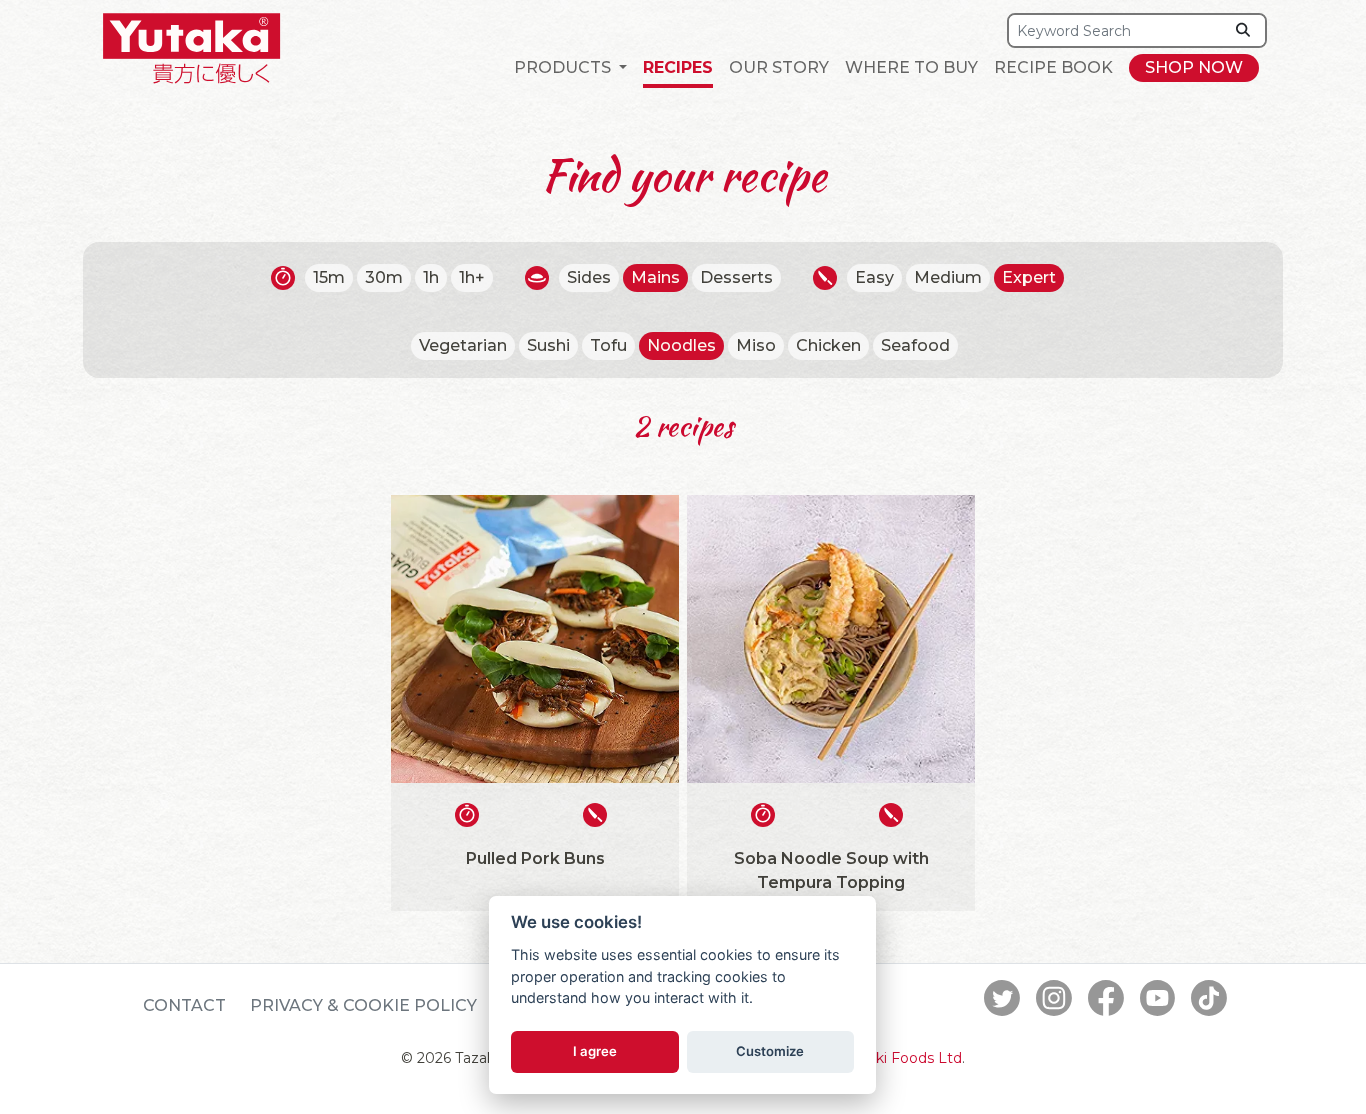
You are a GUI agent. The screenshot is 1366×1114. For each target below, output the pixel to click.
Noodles (681, 345)
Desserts (736, 277)
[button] (570, 68)
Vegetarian (463, 345)
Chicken (828, 345)
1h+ (472, 277)
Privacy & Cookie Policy (363, 1005)
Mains (655, 277)
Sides (589, 277)
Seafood (915, 345)
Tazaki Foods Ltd (903, 1058)
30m (384, 277)
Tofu (608, 345)
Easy (874, 277)
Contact (184, 1005)
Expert (1029, 277)
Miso (756, 345)
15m (329, 277)
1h (431, 277)
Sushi (548, 345)
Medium (948, 277)
